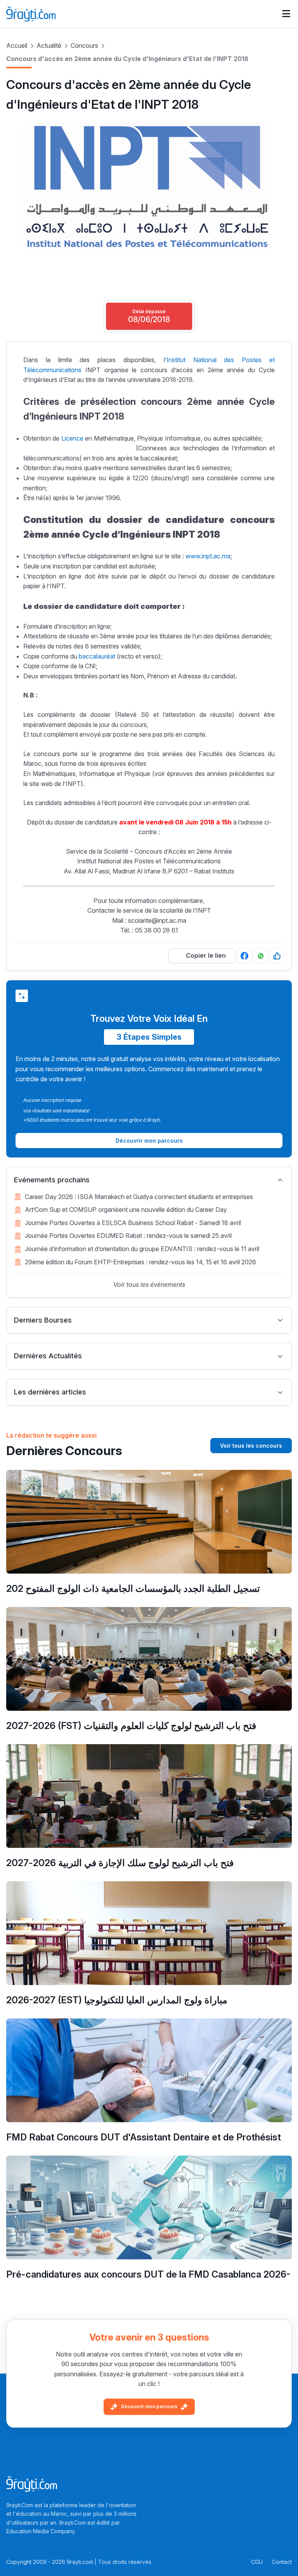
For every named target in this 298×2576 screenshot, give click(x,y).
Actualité (49, 45)
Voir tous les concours (251, 1446)
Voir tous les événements (149, 1285)
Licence (72, 438)
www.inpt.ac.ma (208, 556)
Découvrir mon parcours (149, 2406)
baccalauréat (97, 656)
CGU (257, 2562)
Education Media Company (40, 2531)
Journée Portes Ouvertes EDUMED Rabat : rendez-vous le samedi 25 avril (128, 1236)
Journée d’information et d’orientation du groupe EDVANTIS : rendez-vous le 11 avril (142, 1249)
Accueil (17, 45)
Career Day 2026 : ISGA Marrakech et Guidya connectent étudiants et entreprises (139, 1197)
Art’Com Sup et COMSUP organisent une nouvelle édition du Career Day (126, 1210)
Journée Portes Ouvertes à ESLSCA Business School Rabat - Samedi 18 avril (133, 1223)
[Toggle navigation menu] (286, 14)
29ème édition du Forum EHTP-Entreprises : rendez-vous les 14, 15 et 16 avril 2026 (140, 1262)
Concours (84, 45)
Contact (282, 2562)
